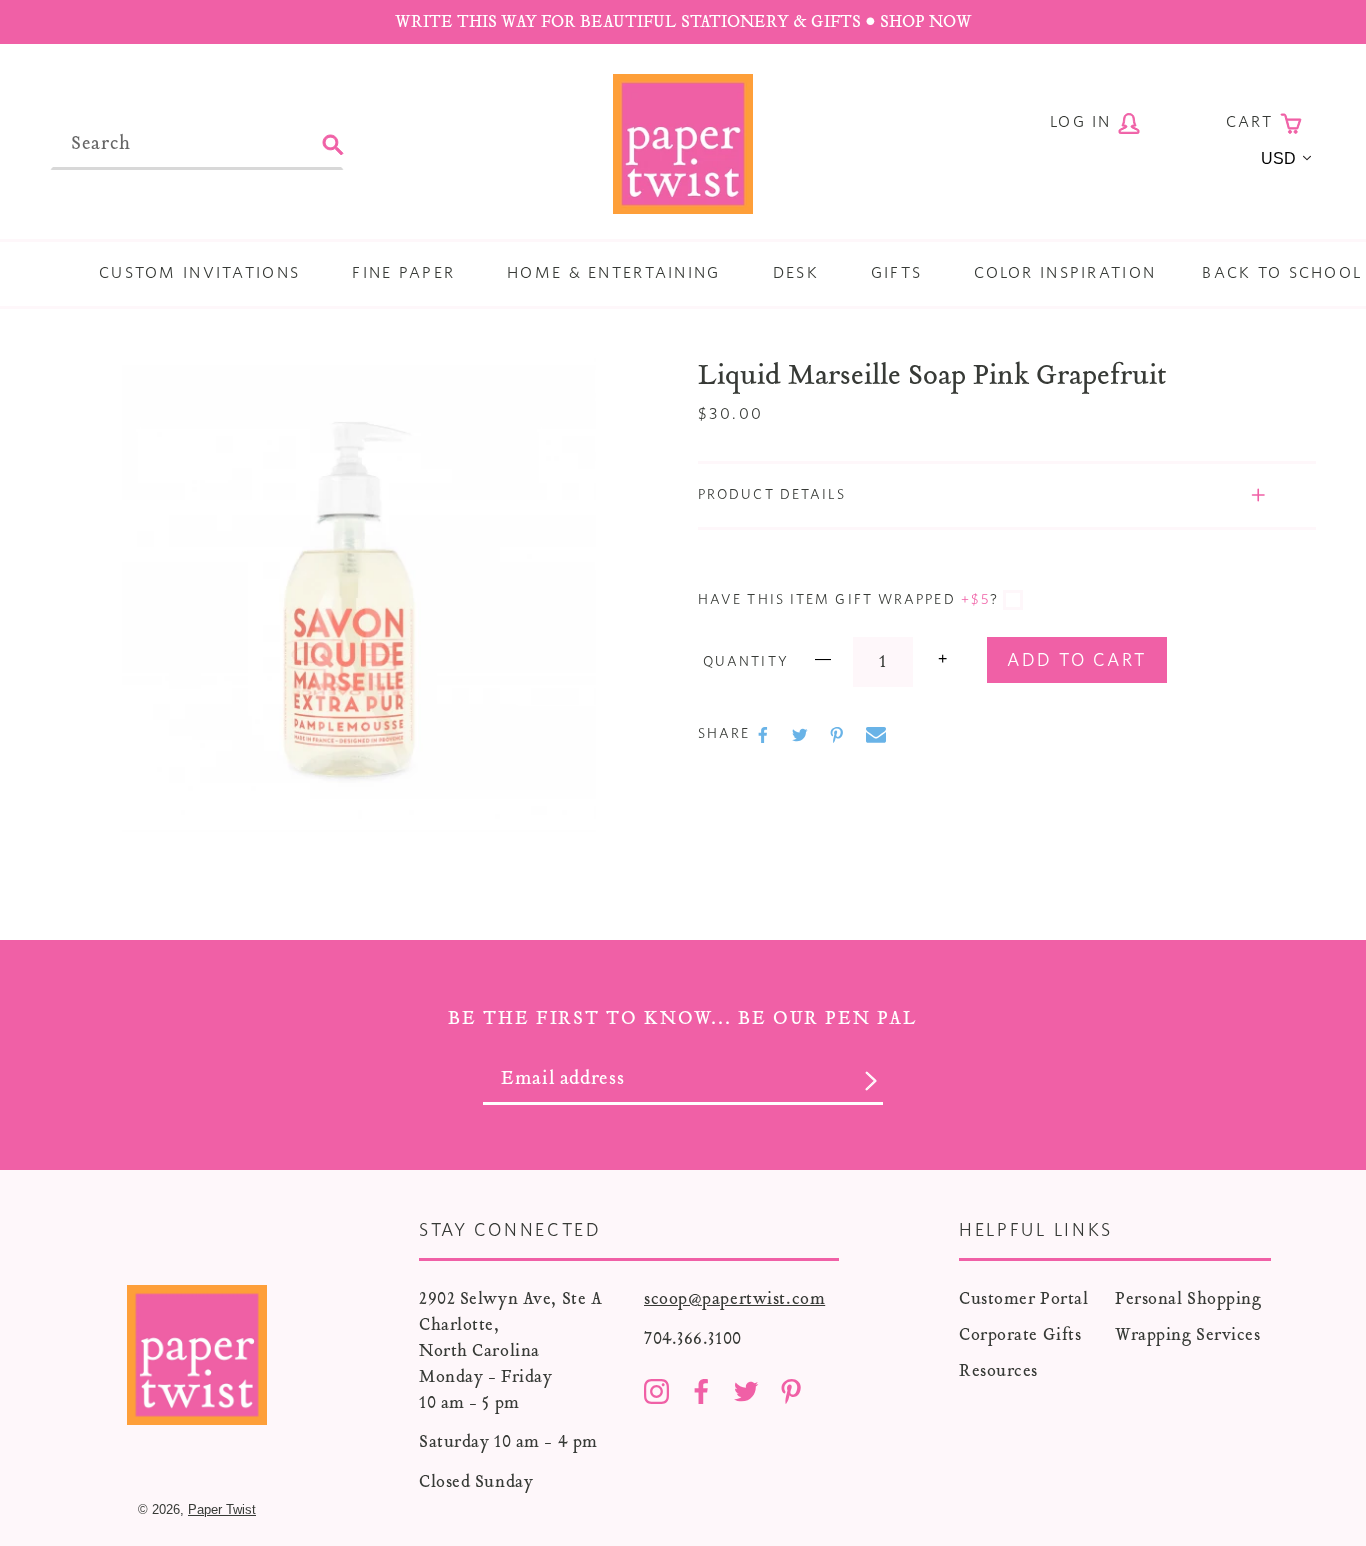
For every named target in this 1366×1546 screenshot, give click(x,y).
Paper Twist (222, 1509)
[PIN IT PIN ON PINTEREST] (839, 735)
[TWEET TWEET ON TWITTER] (802, 735)
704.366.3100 (693, 1338)
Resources (998, 1370)
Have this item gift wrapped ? (848, 600)
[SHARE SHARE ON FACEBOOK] (765, 735)
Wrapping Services (1188, 1334)
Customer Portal (1023, 1298)
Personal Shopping (1188, 1298)
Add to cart (1077, 661)
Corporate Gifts (1020, 1334)
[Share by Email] (876, 735)
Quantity (746, 662)
